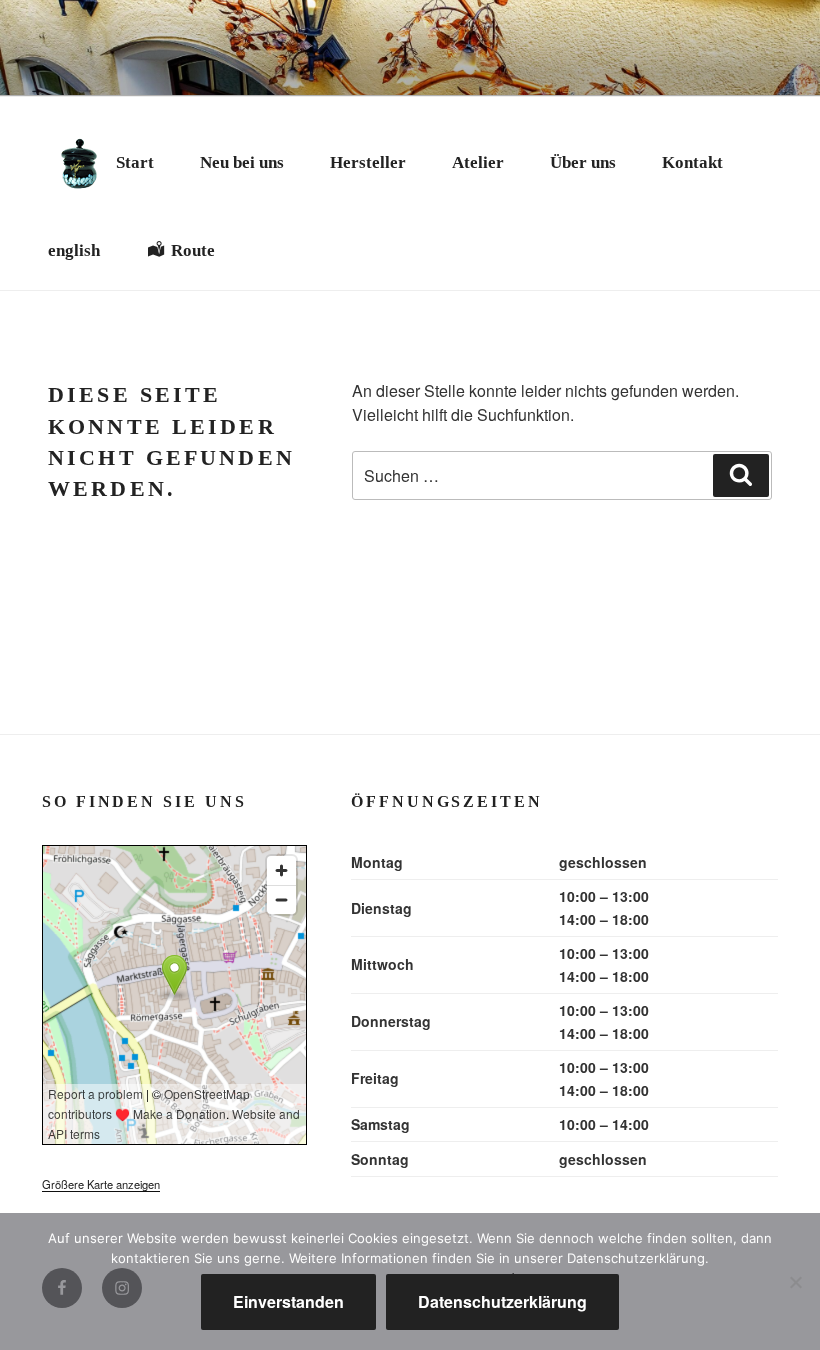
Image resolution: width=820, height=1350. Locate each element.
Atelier (478, 162)
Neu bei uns (242, 162)
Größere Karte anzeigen (101, 1184)
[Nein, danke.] (795, 1282)
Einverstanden (288, 1301)
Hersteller (368, 162)
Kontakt (692, 162)
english (74, 250)
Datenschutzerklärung (502, 1301)
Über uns (583, 162)
